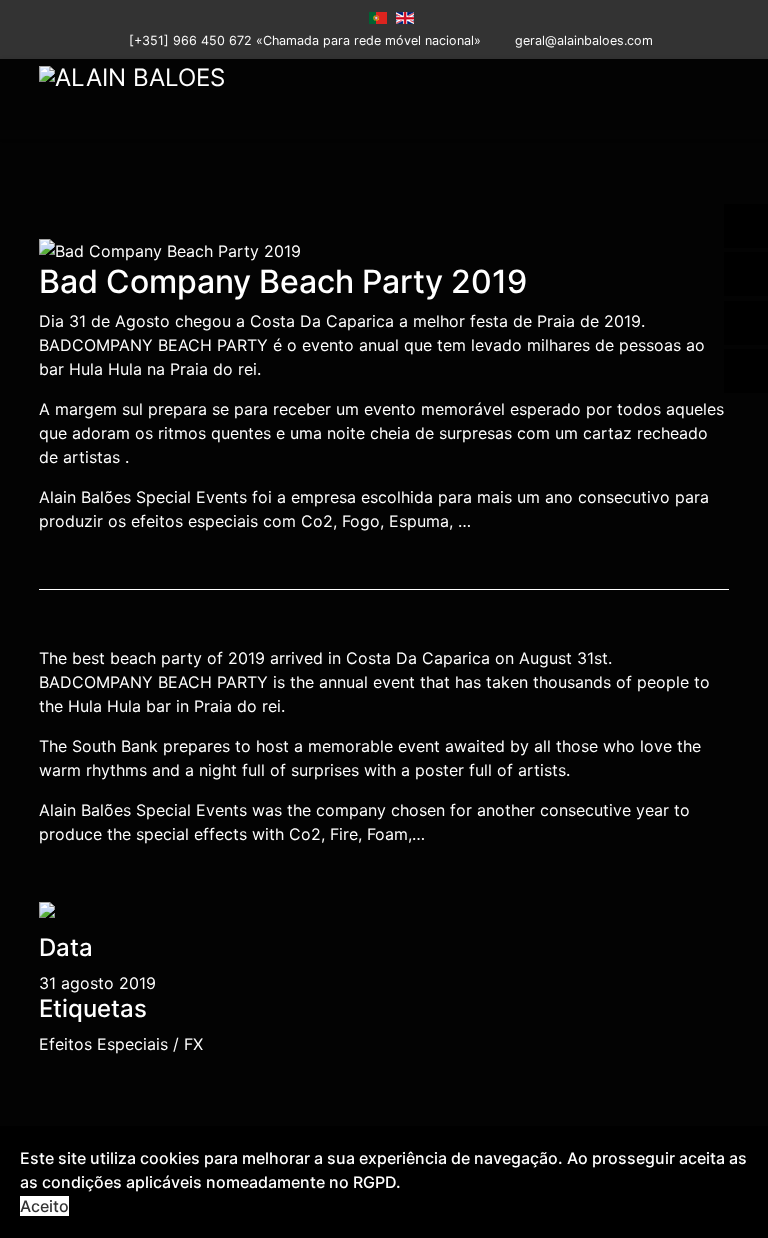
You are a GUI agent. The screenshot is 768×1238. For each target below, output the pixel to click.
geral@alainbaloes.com (584, 40)
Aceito (44, 1206)
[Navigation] (721, 99)
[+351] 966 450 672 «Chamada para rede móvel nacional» (305, 40)
